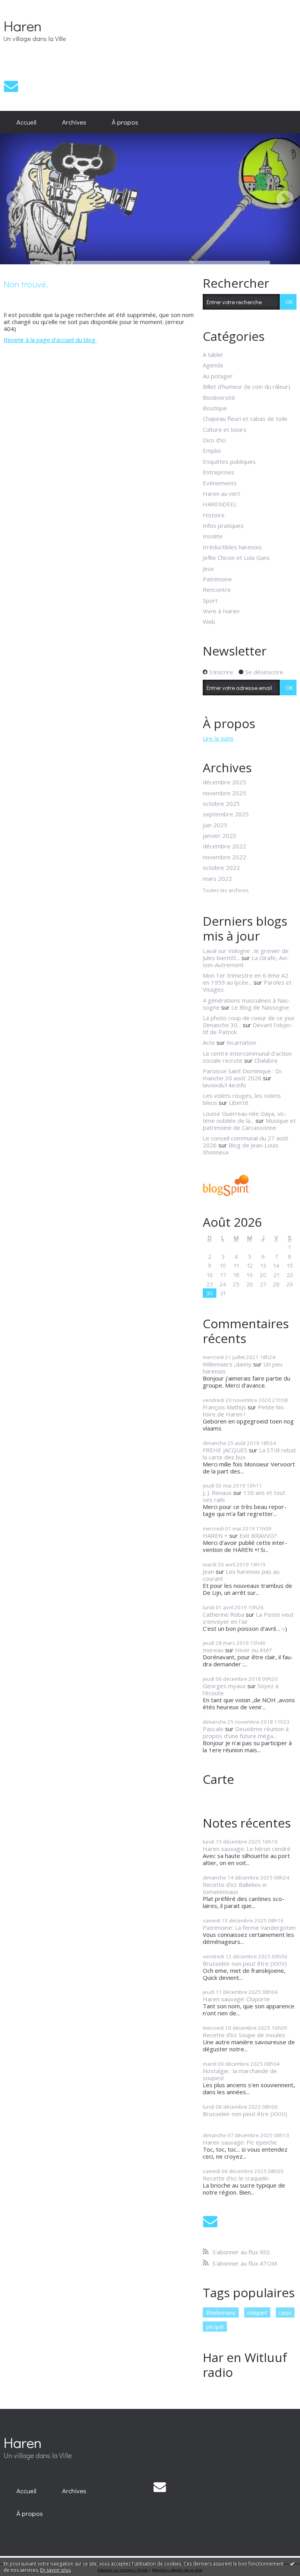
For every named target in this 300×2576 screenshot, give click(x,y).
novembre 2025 (224, 793)
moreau (213, 1650)
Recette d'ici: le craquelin (236, 2178)
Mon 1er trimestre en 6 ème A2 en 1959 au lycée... (246, 979)
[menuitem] (26, 122)
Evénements (220, 483)
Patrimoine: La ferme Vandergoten (249, 1928)
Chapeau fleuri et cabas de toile (245, 419)
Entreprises (219, 472)
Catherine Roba (223, 1614)
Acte (209, 1042)
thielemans (221, 2312)
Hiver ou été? (254, 1650)
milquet (257, 2312)
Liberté (239, 1103)
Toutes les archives (226, 891)
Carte (218, 1779)
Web (209, 622)
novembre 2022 (224, 857)
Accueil (26, 122)
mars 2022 (217, 878)
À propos (125, 122)
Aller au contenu (25, 6)
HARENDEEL (220, 504)
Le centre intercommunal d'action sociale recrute (247, 1057)
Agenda (213, 365)
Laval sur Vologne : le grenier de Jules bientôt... (246, 954)
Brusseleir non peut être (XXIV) (245, 1963)
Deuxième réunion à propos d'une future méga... (246, 1732)
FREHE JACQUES (225, 1450)
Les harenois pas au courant (241, 1575)
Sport (210, 600)
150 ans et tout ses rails (244, 1496)
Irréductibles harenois (232, 547)
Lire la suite (218, 738)
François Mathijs (224, 1407)
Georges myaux (224, 1686)
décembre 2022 (224, 846)
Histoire (214, 515)
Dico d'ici (214, 440)
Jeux (208, 568)
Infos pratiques (223, 526)
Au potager (218, 376)
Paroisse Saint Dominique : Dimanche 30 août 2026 (243, 1074)
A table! (213, 355)
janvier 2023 (220, 836)
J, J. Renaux (217, 1493)
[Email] (11, 86)
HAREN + (215, 1536)
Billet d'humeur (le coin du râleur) (246, 387)
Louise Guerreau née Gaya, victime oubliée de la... (245, 1117)
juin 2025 (215, 825)
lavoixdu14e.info (224, 1085)
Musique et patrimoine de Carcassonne (249, 1124)
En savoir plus (55, 2570)
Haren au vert (221, 493)
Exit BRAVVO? (258, 1536)
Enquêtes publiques (229, 461)
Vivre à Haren (221, 611)
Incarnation (241, 1042)
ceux (285, 2312)
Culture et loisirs (225, 429)
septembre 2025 (226, 814)
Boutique (215, 408)
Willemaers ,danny (227, 1364)
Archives (74, 122)
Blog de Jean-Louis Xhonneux (241, 1149)
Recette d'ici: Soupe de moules (244, 2035)
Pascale (213, 1729)
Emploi (212, 451)
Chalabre (266, 1060)
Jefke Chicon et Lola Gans (236, 558)
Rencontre (217, 590)
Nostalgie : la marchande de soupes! (240, 2074)
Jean (208, 1571)
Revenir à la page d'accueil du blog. (50, 340)
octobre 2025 (221, 803)
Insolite (213, 536)
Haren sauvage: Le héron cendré (247, 1849)
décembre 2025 (224, 782)
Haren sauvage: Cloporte (236, 1999)
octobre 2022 (221, 868)
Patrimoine (217, 579)
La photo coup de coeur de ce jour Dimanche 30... (249, 1021)
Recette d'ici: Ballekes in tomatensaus (235, 1888)
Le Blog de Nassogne (260, 1007)
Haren (23, 26)
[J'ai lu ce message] (292, 2564)
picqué (215, 2327)
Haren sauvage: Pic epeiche (240, 2142)
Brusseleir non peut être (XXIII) (245, 2114)
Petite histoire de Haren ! (244, 1411)
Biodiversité (219, 397)
